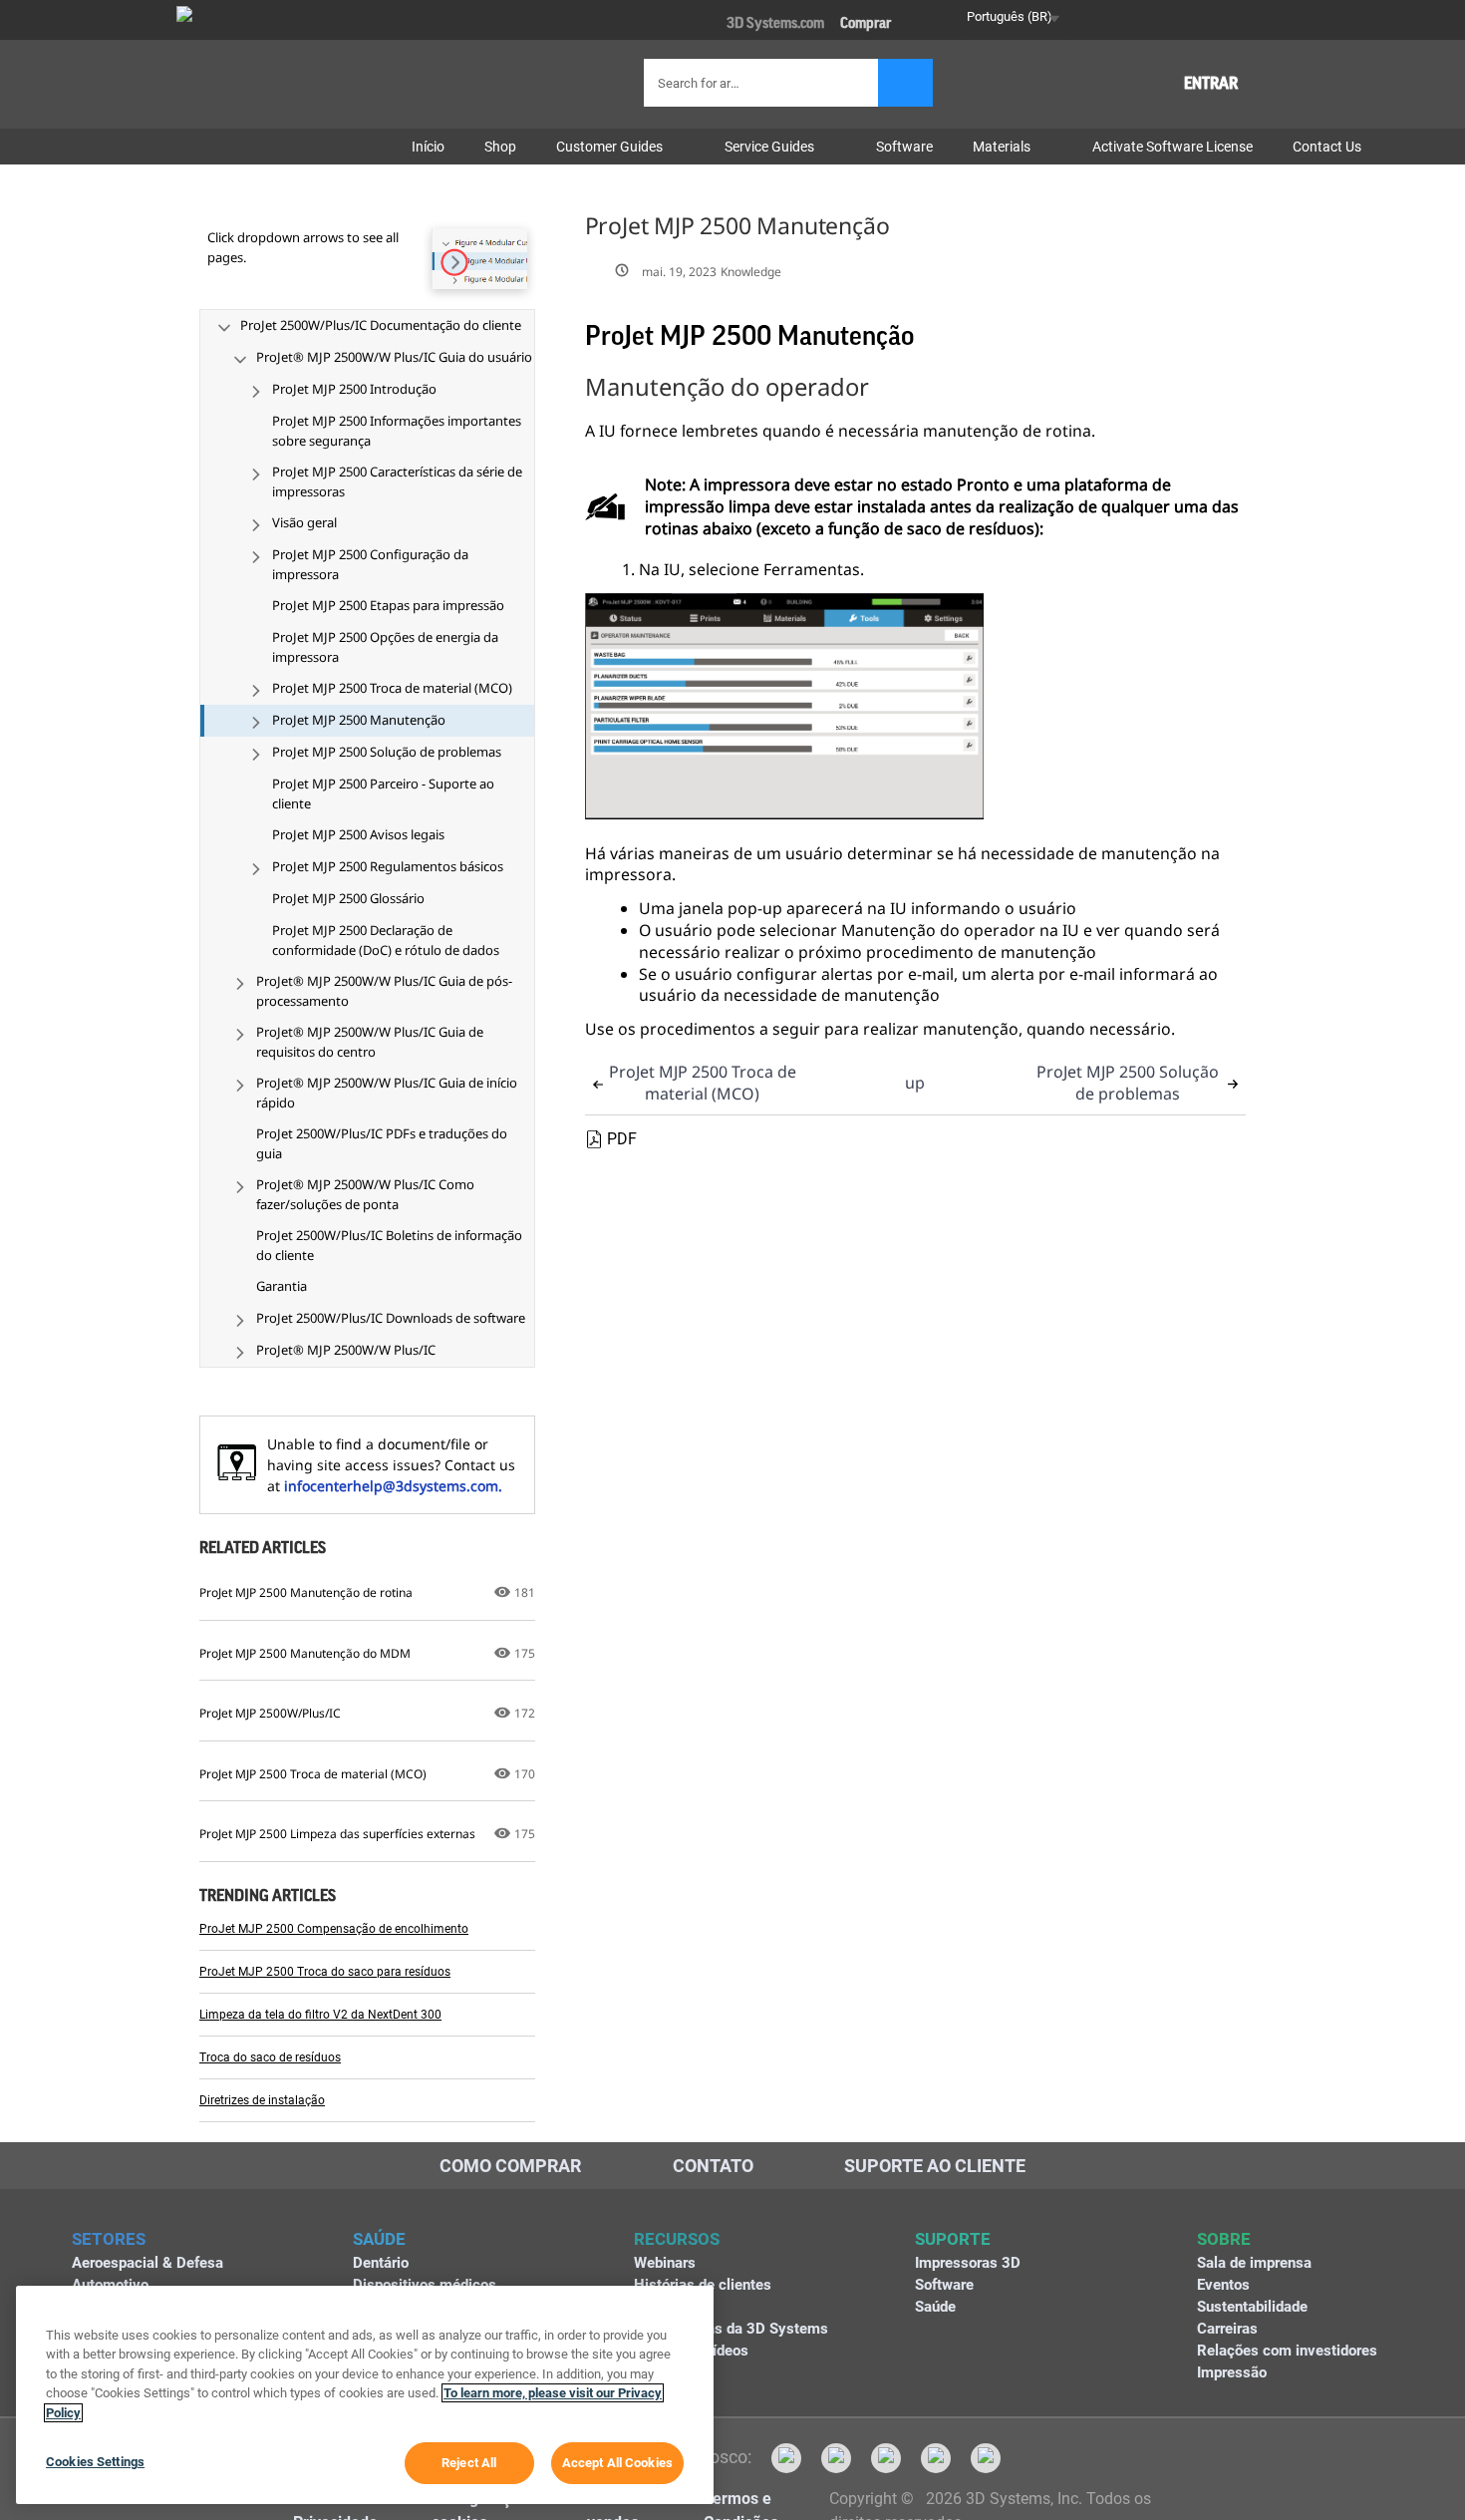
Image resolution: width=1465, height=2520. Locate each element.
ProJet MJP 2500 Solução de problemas (1128, 1083)
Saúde (935, 2307)
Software (944, 2285)
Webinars (665, 2263)
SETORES (109, 2239)
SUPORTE (953, 2239)
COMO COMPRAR (510, 2166)
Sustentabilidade (1252, 2307)
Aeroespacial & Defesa (147, 2263)
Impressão (1232, 2372)
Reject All (469, 2463)
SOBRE (1224, 2239)
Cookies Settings (95, 2462)
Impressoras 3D (968, 2263)
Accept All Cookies (617, 2463)
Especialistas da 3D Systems (731, 2329)
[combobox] (763, 83)
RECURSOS (677, 2239)
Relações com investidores (1287, 2351)
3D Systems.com (775, 23)
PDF (622, 1139)
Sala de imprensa (1254, 2263)
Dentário (381, 2263)
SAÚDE (379, 2239)
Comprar (866, 23)
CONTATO (713, 2166)
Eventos (1223, 2285)
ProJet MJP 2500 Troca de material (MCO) (703, 1083)
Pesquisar (905, 83)
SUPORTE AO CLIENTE (935, 2166)
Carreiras (1227, 2329)
